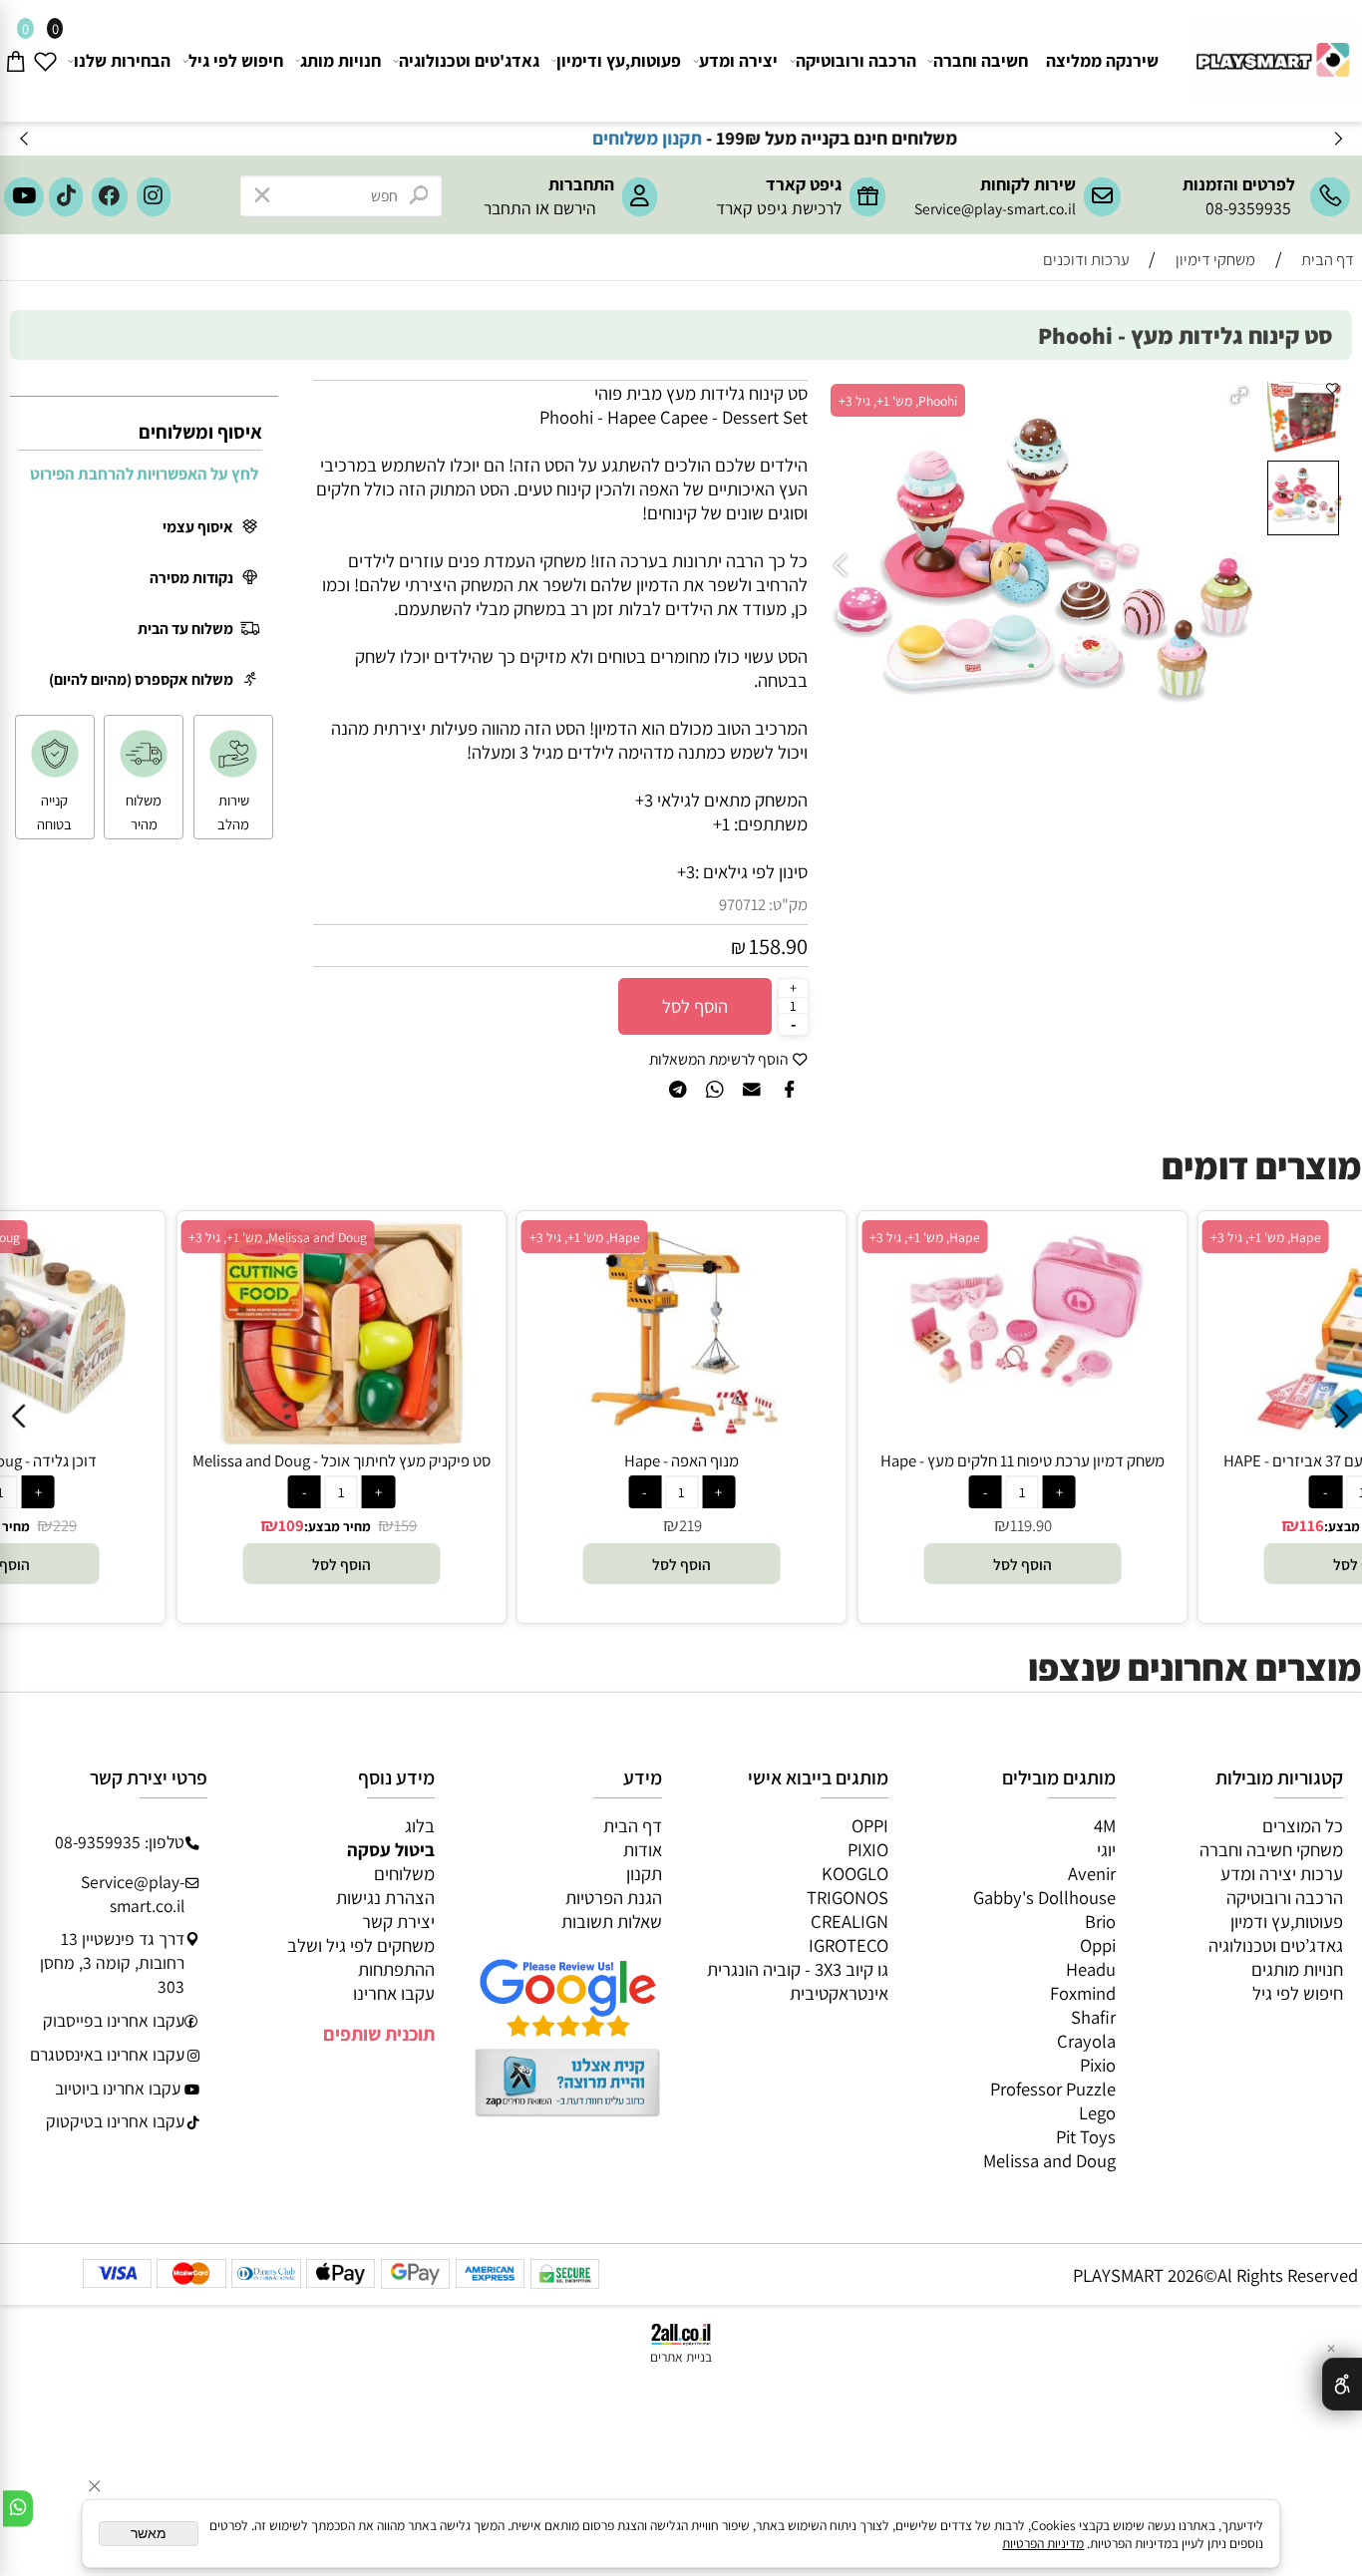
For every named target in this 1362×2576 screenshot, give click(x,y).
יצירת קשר (398, 1921)
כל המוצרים (1303, 1825)
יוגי (1106, 1849)
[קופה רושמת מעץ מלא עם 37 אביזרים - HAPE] (1203, 1438)
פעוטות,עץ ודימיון (619, 60)
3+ (686, 871)
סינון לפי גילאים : (751, 871)
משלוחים (404, 1873)
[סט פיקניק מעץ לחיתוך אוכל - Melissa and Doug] (183, 1438)
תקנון (644, 1873)
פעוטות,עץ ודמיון (1287, 1921)
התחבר (508, 208)
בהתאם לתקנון (472, 138)
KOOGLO (855, 1873)
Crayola (1086, 2041)
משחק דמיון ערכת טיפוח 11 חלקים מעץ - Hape (863, 1460)
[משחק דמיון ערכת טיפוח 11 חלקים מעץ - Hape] (864, 1400)
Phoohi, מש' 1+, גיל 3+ (898, 401)
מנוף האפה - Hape (523, 1460)
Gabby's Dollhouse (1044, 1897)
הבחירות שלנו (122, 60)
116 (1153, 1525)
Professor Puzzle (1053, 2089)
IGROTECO (849, 1945)
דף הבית (633, 1825)
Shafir (1093, 2017)
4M (1105, 1825)
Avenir (1092, 1873)
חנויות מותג (340, 60)
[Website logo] (1270, 52)
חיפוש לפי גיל (236, 60)
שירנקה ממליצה (1102, 60)
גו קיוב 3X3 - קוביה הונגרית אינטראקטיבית (798, 1981)
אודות (643, 1849)
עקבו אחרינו (394, 1993)
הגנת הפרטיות (614, 1897)
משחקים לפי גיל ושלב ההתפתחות (361, 1957)
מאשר (149, 2534)
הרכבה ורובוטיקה (856, 60)
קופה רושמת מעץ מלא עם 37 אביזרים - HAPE (1204, 1460)
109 (132, 1525)
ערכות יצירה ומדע (1282, 1873)
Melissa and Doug (1049, 2160)
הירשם (575, 208)
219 (532, 1525)
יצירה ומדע (738, 60)
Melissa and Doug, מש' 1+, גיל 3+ (119, 1237)
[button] (1242, 397)
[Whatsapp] (18, 2509)
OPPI (870, 1825)
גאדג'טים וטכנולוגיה (469, 60)
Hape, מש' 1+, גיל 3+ (425, 1237)
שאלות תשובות (612, 1921)
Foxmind (1083, 1993)
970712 (742, 904)
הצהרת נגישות (385, 1897)
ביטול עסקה (391, 1849)
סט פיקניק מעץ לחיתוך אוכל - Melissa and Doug (183, 1460)
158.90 (778, 946)
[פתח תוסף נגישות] (1342, 2384)
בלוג (420, 1825)
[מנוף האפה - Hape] (522, 1438)
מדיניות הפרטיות (1043, 2543)
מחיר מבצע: (178, 1526)
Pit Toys (1086, 2136)
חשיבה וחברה (981, 60)
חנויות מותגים (1297, 1969)
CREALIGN (850, 1921)
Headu (1091, 1969)
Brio (1100, 1921)
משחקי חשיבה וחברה (1271, 1849)
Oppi (1098, 1945)
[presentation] (25, 139)
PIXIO (868, 1849)
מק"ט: (788, 904)
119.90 (872, 1525)
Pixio (1098, 2065)
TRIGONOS (848, 1897)
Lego (1097, 2112)
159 (247, 1525)
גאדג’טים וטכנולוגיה (1276, 1945)
